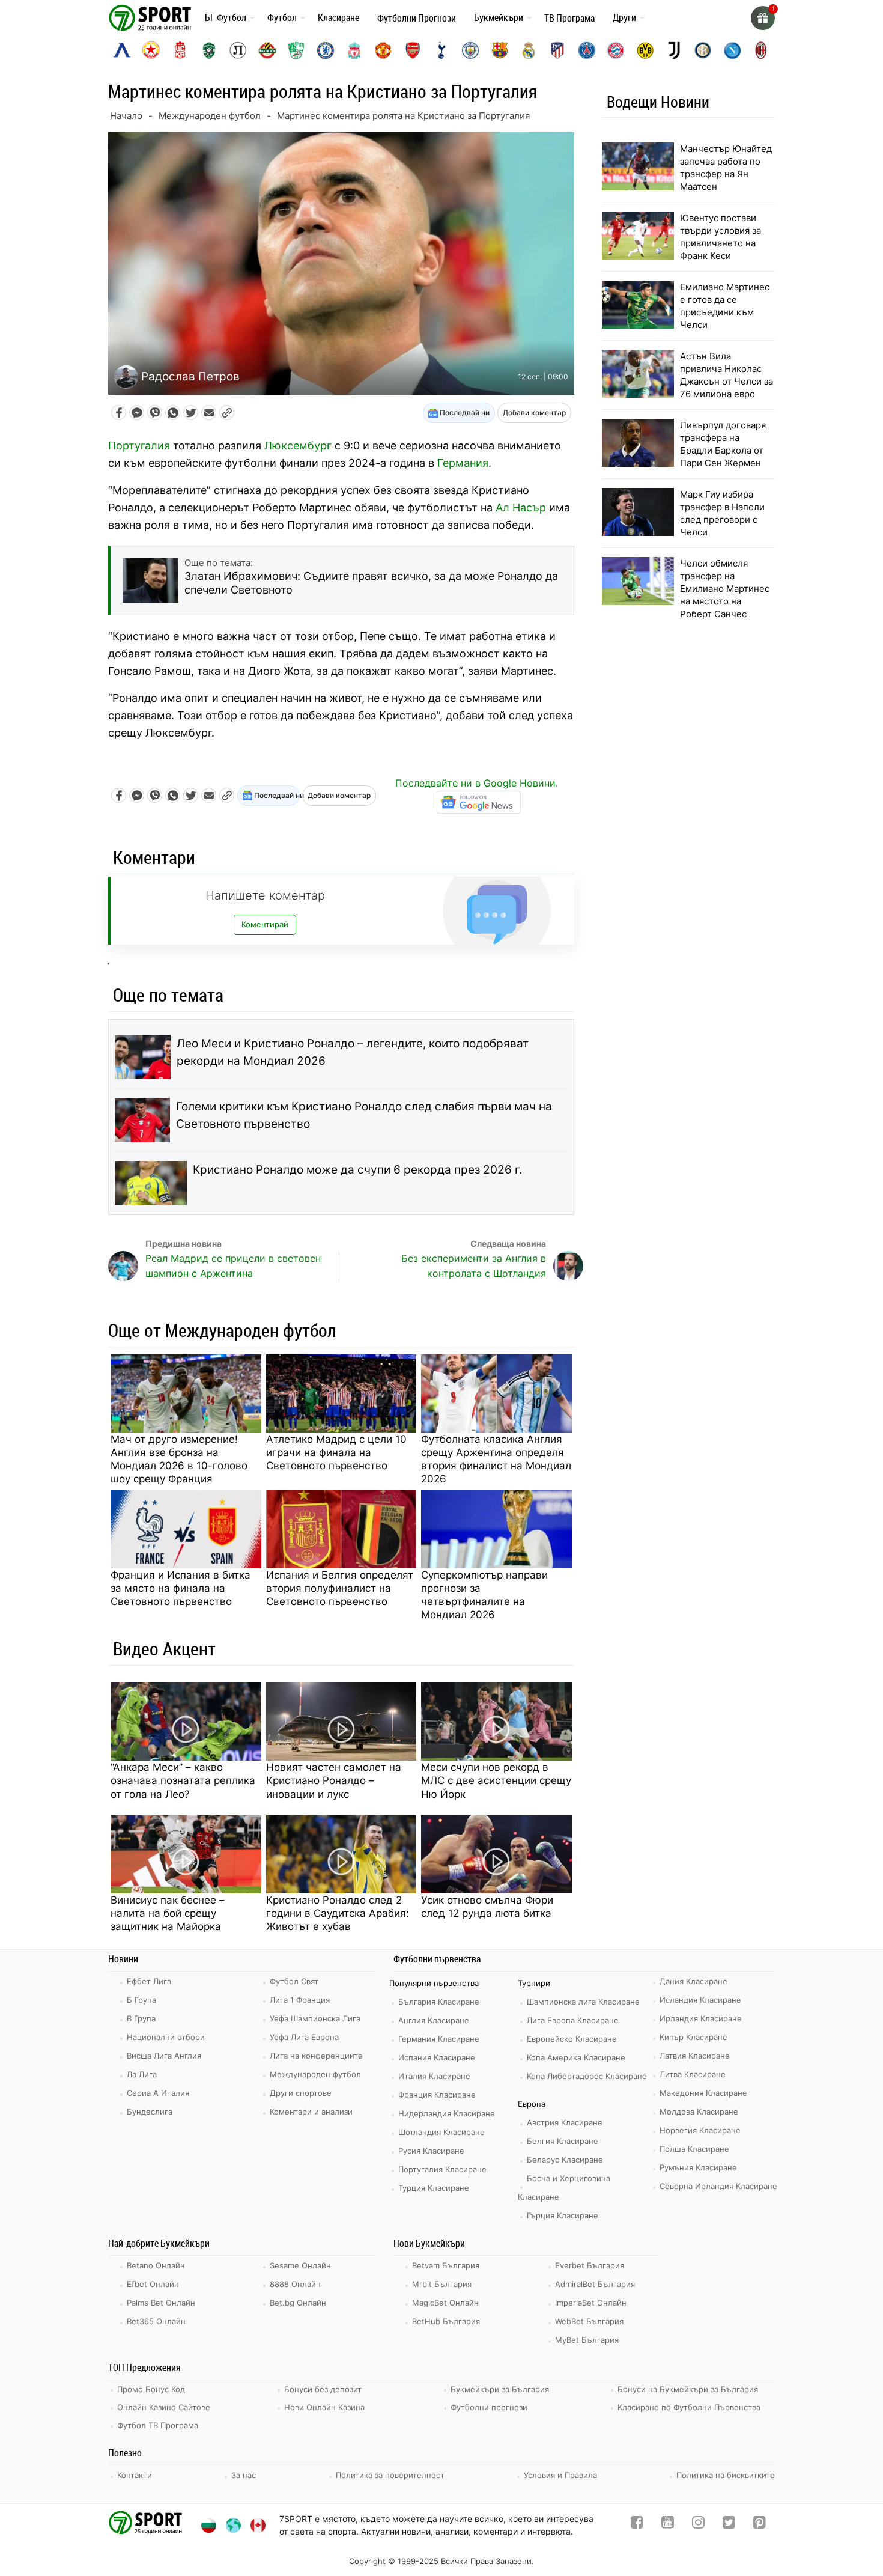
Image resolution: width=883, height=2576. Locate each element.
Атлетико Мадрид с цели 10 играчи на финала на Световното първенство (336, 1452)
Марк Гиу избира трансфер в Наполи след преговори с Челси (722, 513)
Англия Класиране (434, 2020)
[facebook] (637, 2525)
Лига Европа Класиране (573, 2020)
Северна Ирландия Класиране (718, 2186)
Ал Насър (521, 507)
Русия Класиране (431, 2151)
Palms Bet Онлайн (161, 2303)
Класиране (338, 17)
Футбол (282, 17)
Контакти (135, 2475)
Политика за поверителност (390, 2475)
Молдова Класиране (699, 2112)
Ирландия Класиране (701, 2018)
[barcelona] (500, 50)
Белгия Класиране (563, 2141)
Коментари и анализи (311, 2112)
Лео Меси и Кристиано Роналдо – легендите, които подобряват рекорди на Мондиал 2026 (353, 1052)
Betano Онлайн (156, 2265)
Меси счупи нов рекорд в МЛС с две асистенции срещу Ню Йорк (496, 1780)
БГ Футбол (226, 17)
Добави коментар (534, 413)
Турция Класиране (434, 2188)
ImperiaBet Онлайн (591, 2303)
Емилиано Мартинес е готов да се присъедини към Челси (725, 306)
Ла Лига (142, 2074)
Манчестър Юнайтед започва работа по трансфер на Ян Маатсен (726, 168)
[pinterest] (760, 2525)
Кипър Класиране (693, 2037)
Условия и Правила (560, 2475)
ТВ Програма (569, 18)
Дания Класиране (693, 1981)
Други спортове (301, 2093)
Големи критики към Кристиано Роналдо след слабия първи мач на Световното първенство (364, 1115)
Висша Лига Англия (164, 2056)
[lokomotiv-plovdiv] (238, 50)
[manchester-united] (383, 50)
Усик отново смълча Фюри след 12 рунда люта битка (487, 1907)
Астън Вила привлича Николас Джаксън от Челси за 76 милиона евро (727, 375)
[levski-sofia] (122, 50)
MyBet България (587, 2340)
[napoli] (732, 50)
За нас (244, 2475)
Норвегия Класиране (700, 2130)
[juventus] (674, 50)
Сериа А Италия (158, 2093)
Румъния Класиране (698, 2167)
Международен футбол (210, 116)
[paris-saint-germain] (587, 50)
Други (624, 17)
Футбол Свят (294, 1981)
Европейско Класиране (572, 2039)
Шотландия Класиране (441, 2132)
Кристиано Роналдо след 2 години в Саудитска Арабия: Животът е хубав (338, 1913)
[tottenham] (441, 50)
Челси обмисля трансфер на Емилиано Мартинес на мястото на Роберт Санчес (725, 589)
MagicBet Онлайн (445, 2303)
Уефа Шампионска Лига (315, 2018)
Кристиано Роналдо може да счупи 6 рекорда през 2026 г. (357, 1170)
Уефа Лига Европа (304, 2037)
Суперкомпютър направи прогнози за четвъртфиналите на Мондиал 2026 (484, 1595)
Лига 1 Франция (300, 2000)
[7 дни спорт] (152, 17)
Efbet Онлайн (153, 2284)
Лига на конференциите (316, 2056)
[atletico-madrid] (557, 50)
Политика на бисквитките (726, 2475)
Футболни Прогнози (417, 18)
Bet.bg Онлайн (298, 2303)
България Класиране (439, 2002)
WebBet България (589, 2321)
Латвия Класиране (695, 2056)
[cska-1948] (180, 50)
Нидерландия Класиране (447, 2113)
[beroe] (296, 50)
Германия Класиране (439, 2039)
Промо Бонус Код (151, 2389)
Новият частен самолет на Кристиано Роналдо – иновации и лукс (334, 1780)
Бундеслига (150, 2112)
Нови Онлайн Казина (324, 2407)
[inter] (703, 50)
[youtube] (668, 2525)
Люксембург (298, 446)
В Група (141, 2018)
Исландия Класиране (700, 2000)
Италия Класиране (434, 2076)
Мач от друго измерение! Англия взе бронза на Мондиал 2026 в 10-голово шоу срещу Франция (179, 1459)
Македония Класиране (703, 2093)
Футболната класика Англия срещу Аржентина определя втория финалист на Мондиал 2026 (496, 1459)
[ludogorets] (209, 50)
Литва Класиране (693, 2074)
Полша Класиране (694, 2149)
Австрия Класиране (565, 2122)
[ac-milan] (761, 50)
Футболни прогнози (489, 2407)
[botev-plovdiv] (267, 50)
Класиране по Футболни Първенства (689, 2407)
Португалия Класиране (442, 2169)
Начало (126, 116)
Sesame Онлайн (300, 2265)
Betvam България (446, 2265)
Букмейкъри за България (500, 2389)
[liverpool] (354, 50)
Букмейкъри (499, 17)
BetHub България (446, 2321)
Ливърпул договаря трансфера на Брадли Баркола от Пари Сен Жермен (723, 444)
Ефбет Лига (149, 1981)
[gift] (763, 18)
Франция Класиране (437, 2095)
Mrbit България (442, 2284)
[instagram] (698, 2525)
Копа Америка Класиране (576, 2057)
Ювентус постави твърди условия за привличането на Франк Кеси (721, 237)
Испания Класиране (437, 2057)
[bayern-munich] (616, 50)
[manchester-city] (470, 50)
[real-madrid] (529, 50)
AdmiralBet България (595, 2284)
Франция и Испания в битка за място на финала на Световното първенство (181, 1588)
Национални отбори (166, 2037)
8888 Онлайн (295, 2284)
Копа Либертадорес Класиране (587, 2076)
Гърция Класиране (563, 2215)
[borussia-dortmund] (645, 50)
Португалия (139, 446)
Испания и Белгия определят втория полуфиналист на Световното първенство (340, 1588)
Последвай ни (464, 413)
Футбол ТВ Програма (158, 2425)
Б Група (141, 2000)
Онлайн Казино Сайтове (164, 2407)
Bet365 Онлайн (156, 2321)
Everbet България (590, 2265)
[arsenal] (413, 50)
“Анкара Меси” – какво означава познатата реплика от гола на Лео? (183, 1780)
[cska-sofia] (151, 50)
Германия (463, 463)
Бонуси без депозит (323, 2389)
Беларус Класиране (565, 2160)
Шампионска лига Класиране (583, 2002)
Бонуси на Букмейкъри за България (688, 2389)
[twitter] (729, 2525)
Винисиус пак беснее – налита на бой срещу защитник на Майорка (168, 1913)
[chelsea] (326, 50)
